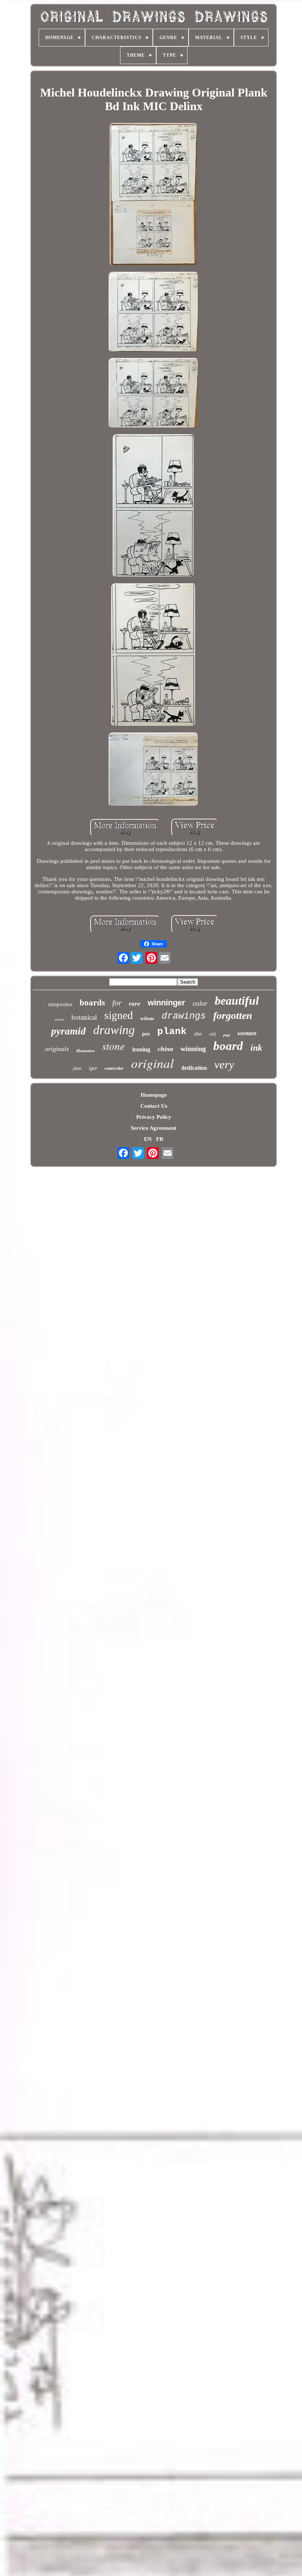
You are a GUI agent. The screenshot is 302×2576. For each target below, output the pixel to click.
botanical (84, 1017)
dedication (194, 1068)
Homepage (154, 1095)
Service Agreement (154, 1128)
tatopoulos (60, 1004)
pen (146, 1034)
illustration (85, 1051)
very (224, 1064)
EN (148, 1139)
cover (59, 1019)
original (152, 1063)
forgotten (233, 1015)
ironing (141, 1049)
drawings (184, 1016)
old (213, 1034)
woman (247, 1033)
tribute (147, 1018)
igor (93, 1068)
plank (172, 1032)
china (165, 1049)
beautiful (237, 1001)
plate (77, 1068)
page (227, 1035)
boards (92, 1003)
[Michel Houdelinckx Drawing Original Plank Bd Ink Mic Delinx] (154, 195)
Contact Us (154, 1106)
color (200, 1003)
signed (119, 1015)
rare (135, 1004)
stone (113, 1046)
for (117, 1003)
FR (160, 1139)
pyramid (69, 1031)
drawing (114, 1030)
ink (256, 1048)
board (228, 1046)
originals (57, 1049)
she (198, 1034)
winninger (166, 1003)
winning (193, 1048)
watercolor (114, 1068)
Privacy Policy (154, 1117)
